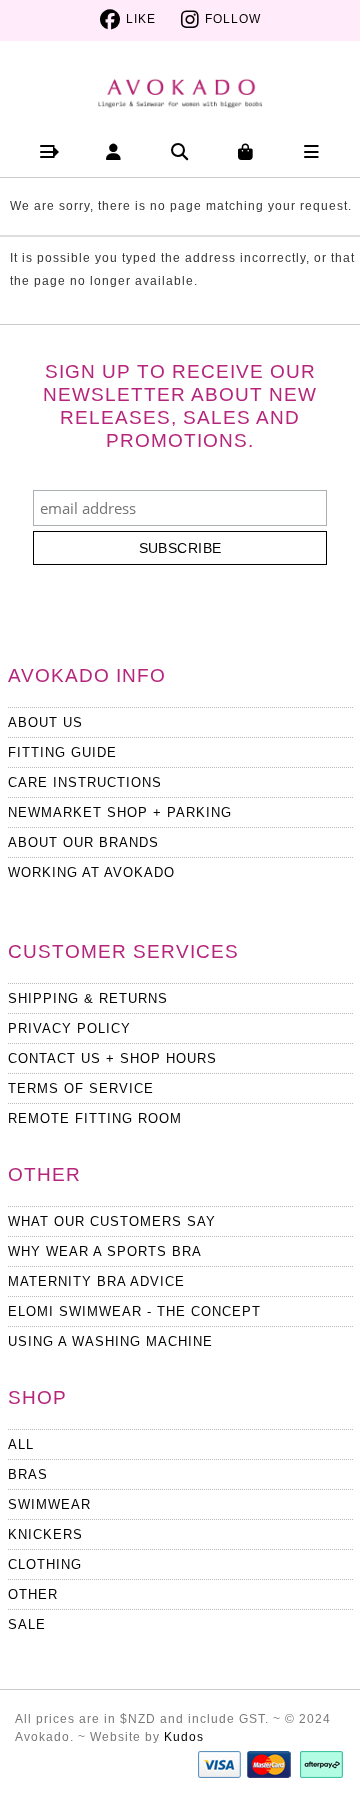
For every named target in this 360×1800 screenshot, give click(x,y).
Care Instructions (85, 782)
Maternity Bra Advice (96, 1281)
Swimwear (49, 1504)
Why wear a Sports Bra (105, 1251)
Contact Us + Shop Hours (112, 1058)
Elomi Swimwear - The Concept (134, 1311)
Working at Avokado (91, 872)
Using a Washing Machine (110, 1341)
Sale (27, 1624)
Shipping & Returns (88, 998)
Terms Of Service (81, 1088)
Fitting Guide (62, 752)
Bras (28, 1474)
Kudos (184, 1737)
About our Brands (83, 842)
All (21, 1444)
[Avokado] (180, 85)
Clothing (45, 1564)
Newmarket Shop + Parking (120, 812)
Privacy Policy (69, 1028)
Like (141, 19)
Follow (233, 19)
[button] (48, 151)
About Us (45, 722)
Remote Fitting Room (95, 1118)
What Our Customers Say (112, 1221)
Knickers (45, 1534)
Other (33, 1594)
